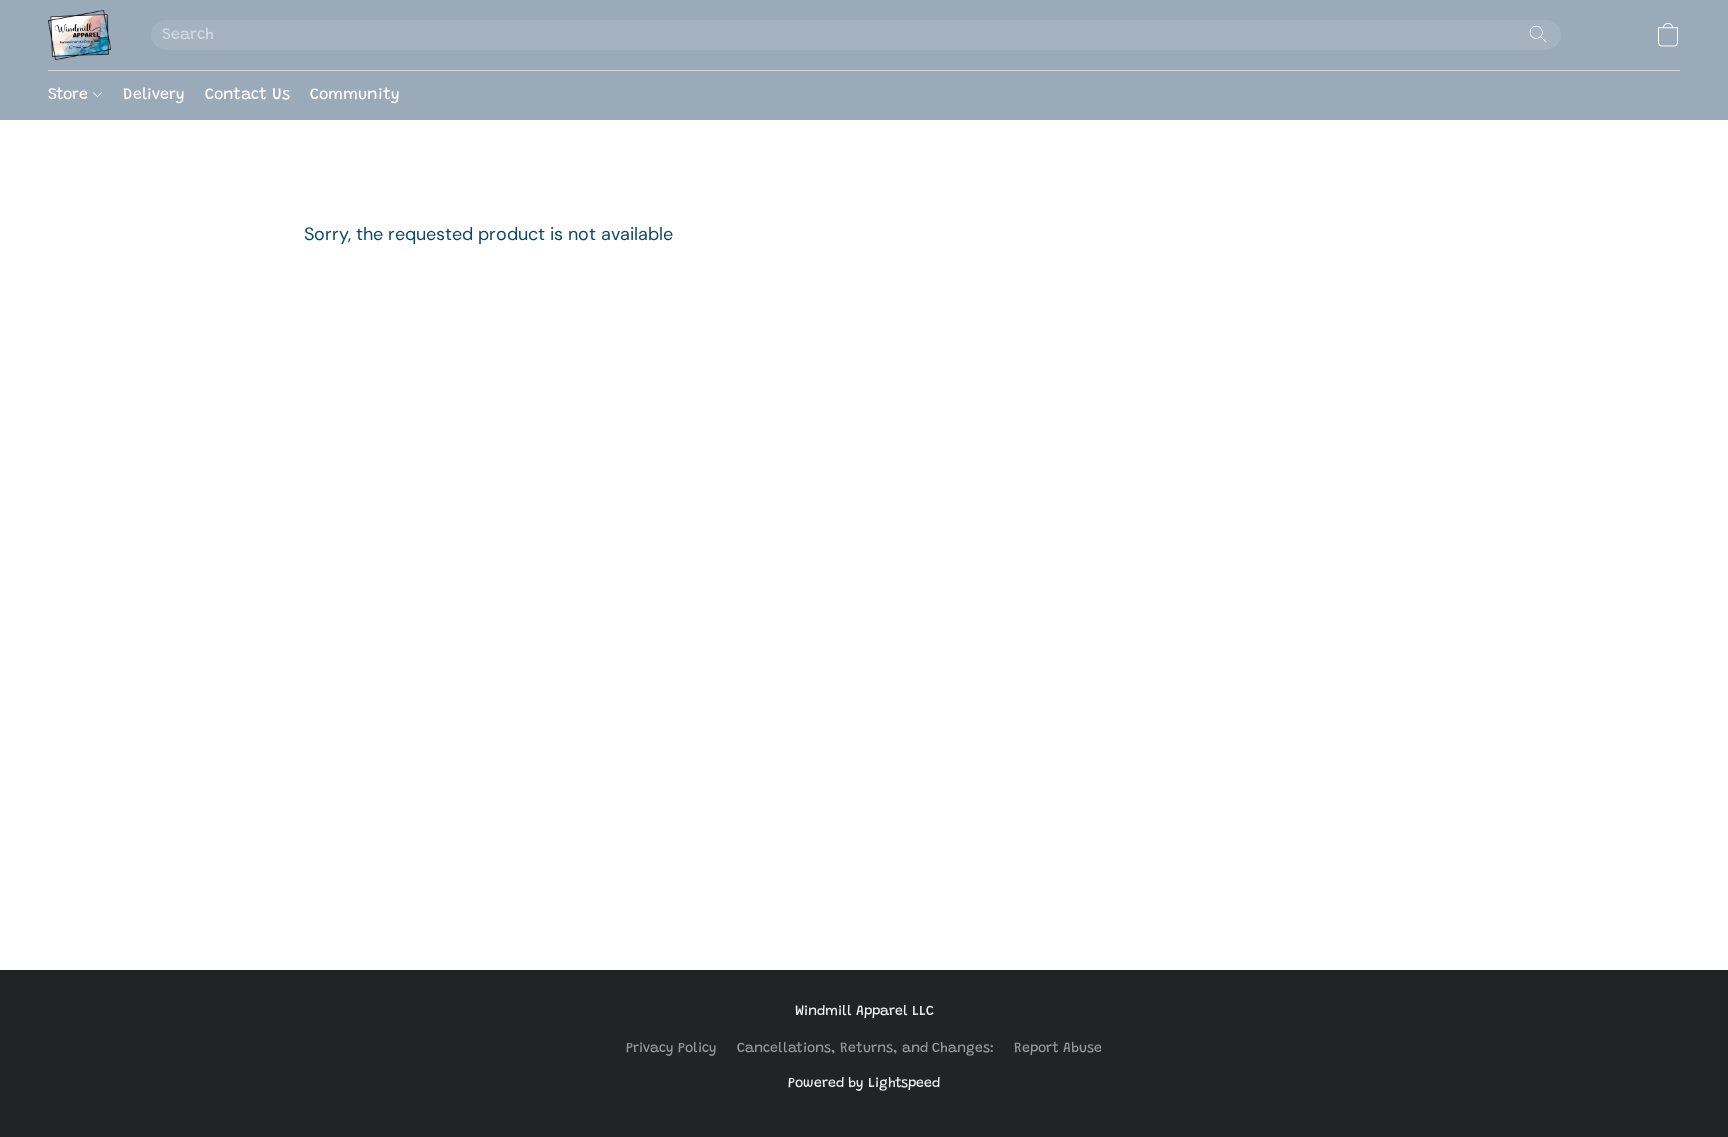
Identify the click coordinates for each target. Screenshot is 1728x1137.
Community (355, 95)
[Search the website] (1538, 34)
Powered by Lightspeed (864, 1084)
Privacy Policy (671, 1049)
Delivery (154, 95)
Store (70, 95)
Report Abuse (1058, 1049)
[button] (79, 35)
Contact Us (247, 95)
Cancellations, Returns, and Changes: (865, 1049)
